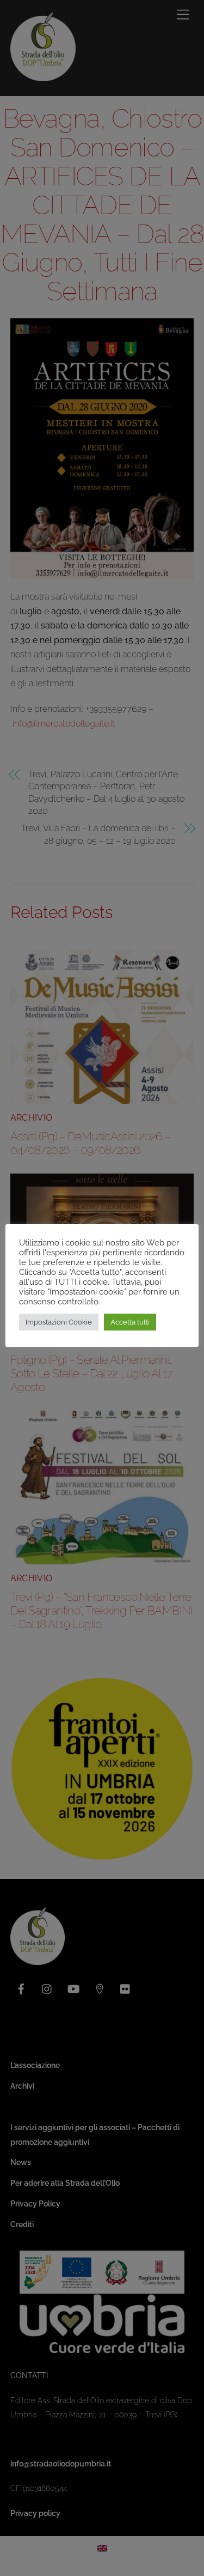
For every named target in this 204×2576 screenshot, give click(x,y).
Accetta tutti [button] (130, 1322)
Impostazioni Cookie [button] (59, 1322)
